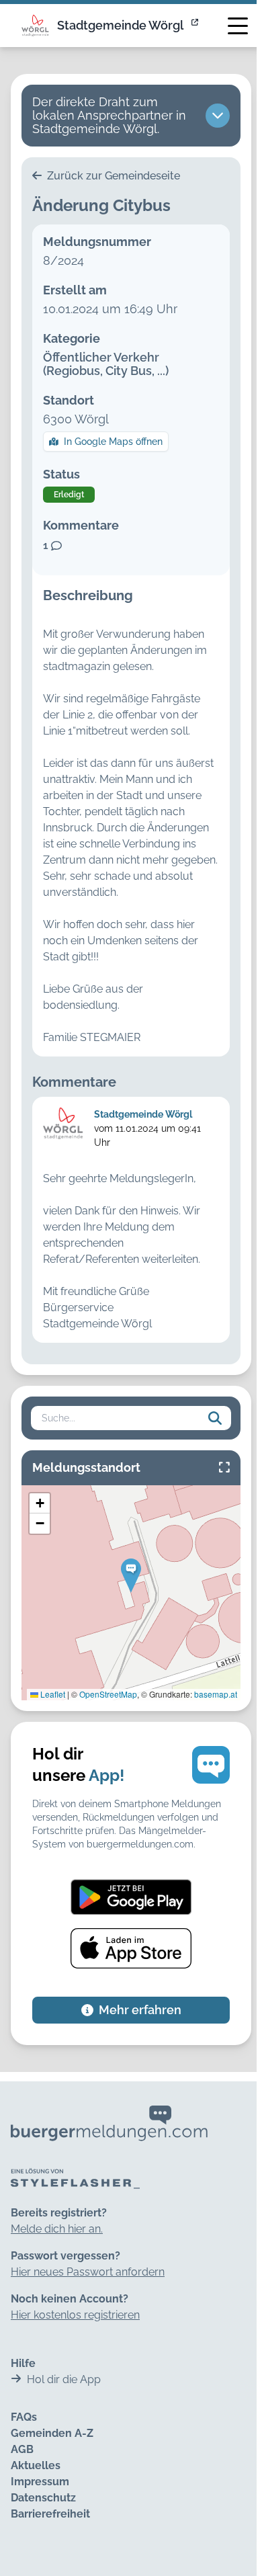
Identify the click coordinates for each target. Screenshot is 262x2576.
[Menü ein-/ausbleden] (238, 26)
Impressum (40, 2482)
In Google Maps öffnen (113, 442)
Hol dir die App (64, 2379)
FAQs (24, 2417)
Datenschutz (43, 2498)
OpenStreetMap (108, 1694)
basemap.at (216, 1694)
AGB (22, 2449)
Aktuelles (36, 2465)
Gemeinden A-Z (52, 2433)
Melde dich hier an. (57, 2229)
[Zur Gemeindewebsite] (196, 26)
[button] (131, 1576)
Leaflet (52, 1694)
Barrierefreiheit (50, 2514)
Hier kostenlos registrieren (75, 2315)
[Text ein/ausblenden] (218, 116)
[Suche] (215, 1418)
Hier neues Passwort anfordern (88, 2272)
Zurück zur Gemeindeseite (112, 176)
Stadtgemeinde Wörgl (120, 25)
